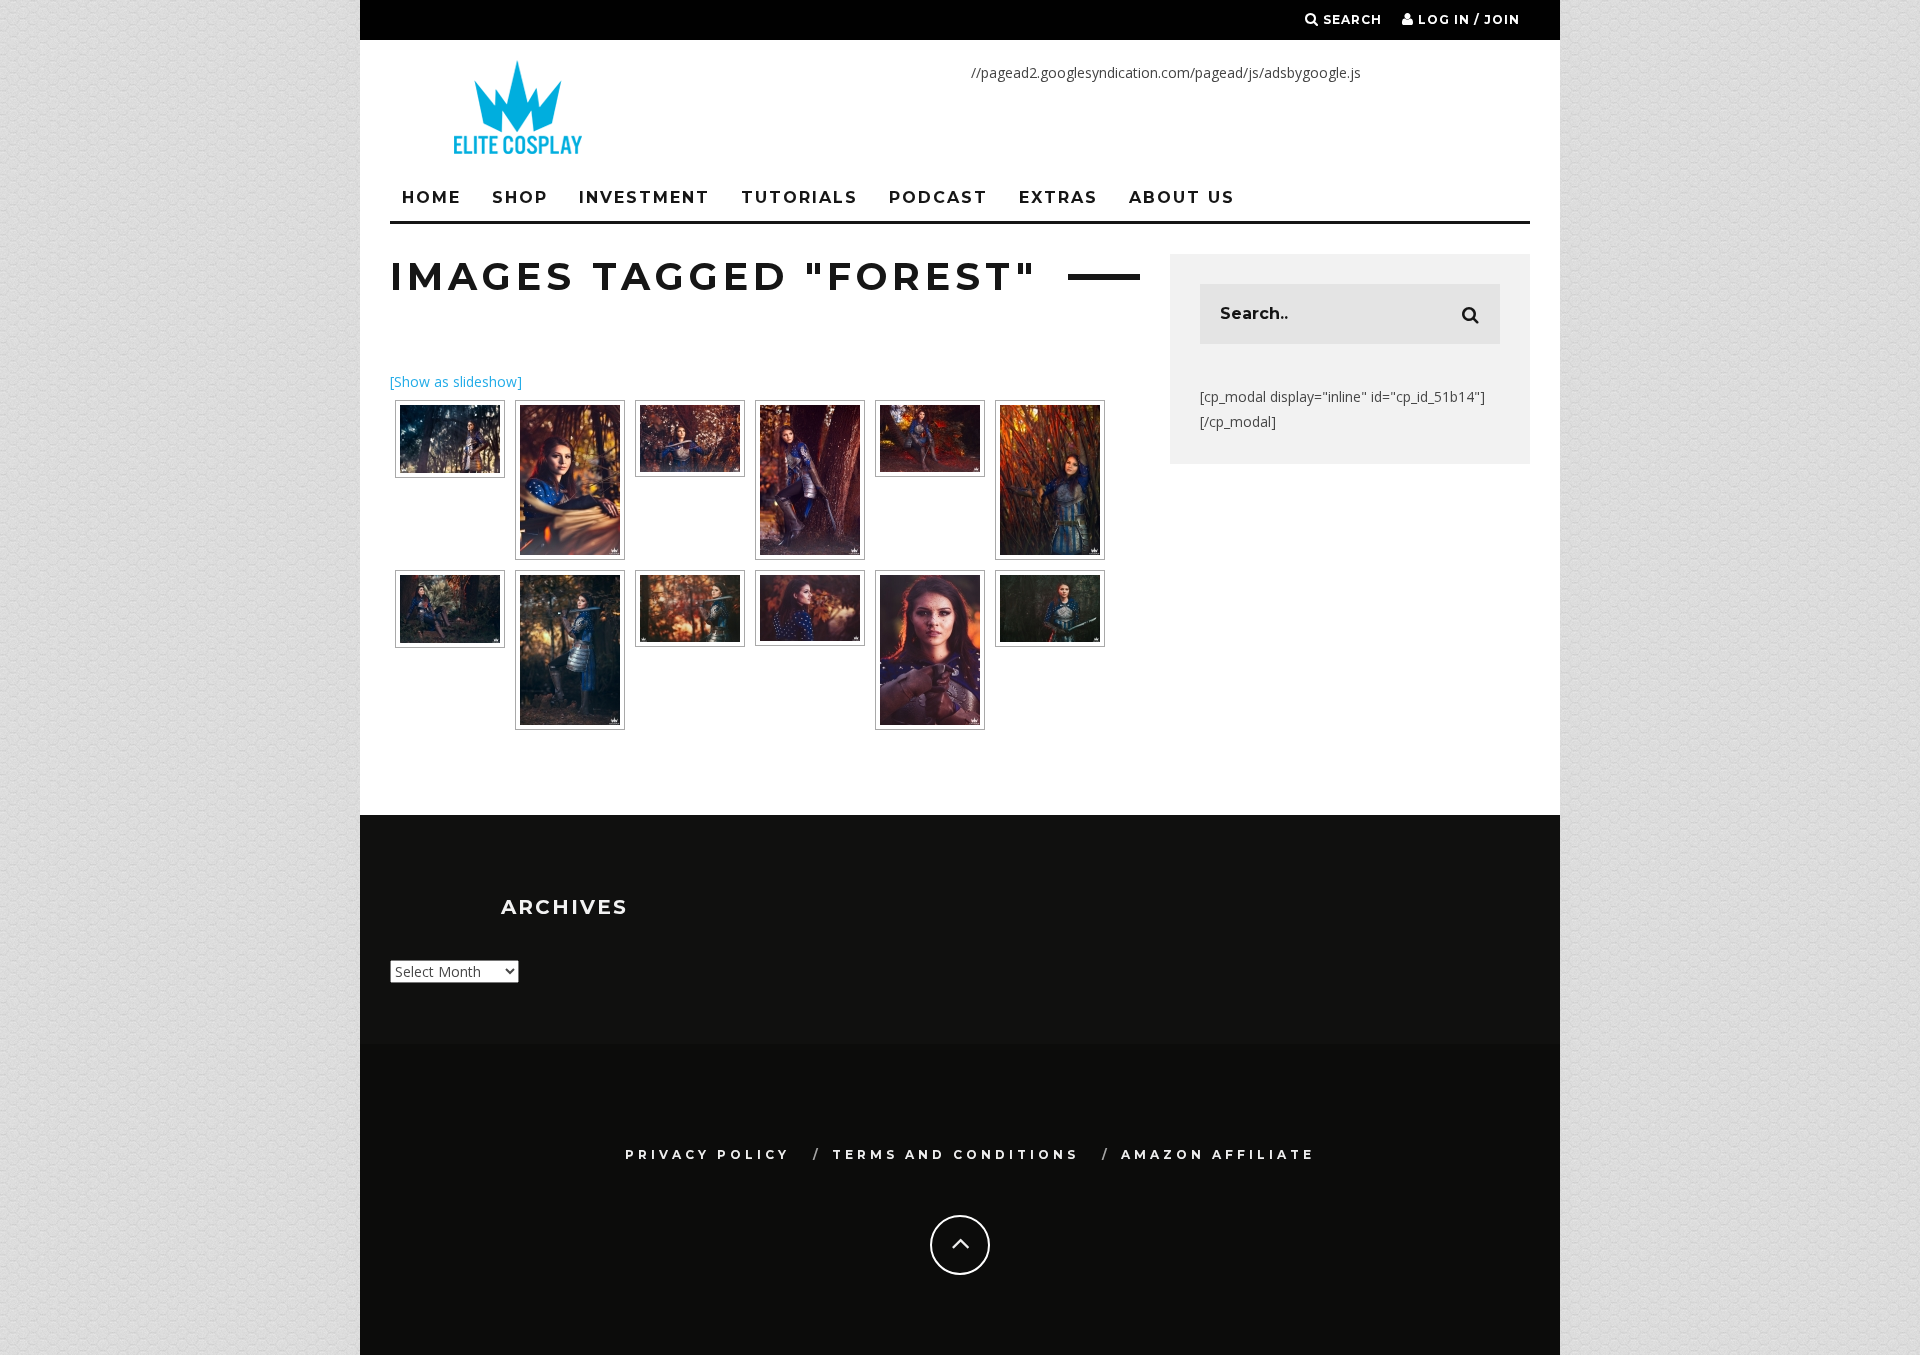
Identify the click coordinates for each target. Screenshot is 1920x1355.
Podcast (938, 197)
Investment (644, 197)
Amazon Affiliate (1218, 1154)
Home (431, 197)
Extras (1058, 197)
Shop (520, 197)
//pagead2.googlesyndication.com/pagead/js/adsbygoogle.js (1166, 72)
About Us (1182, 197)
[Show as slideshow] (456, 381)
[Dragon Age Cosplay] (450, 439)
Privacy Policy (707, 1154)
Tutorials (799, 197)
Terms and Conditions (955, 1154)
